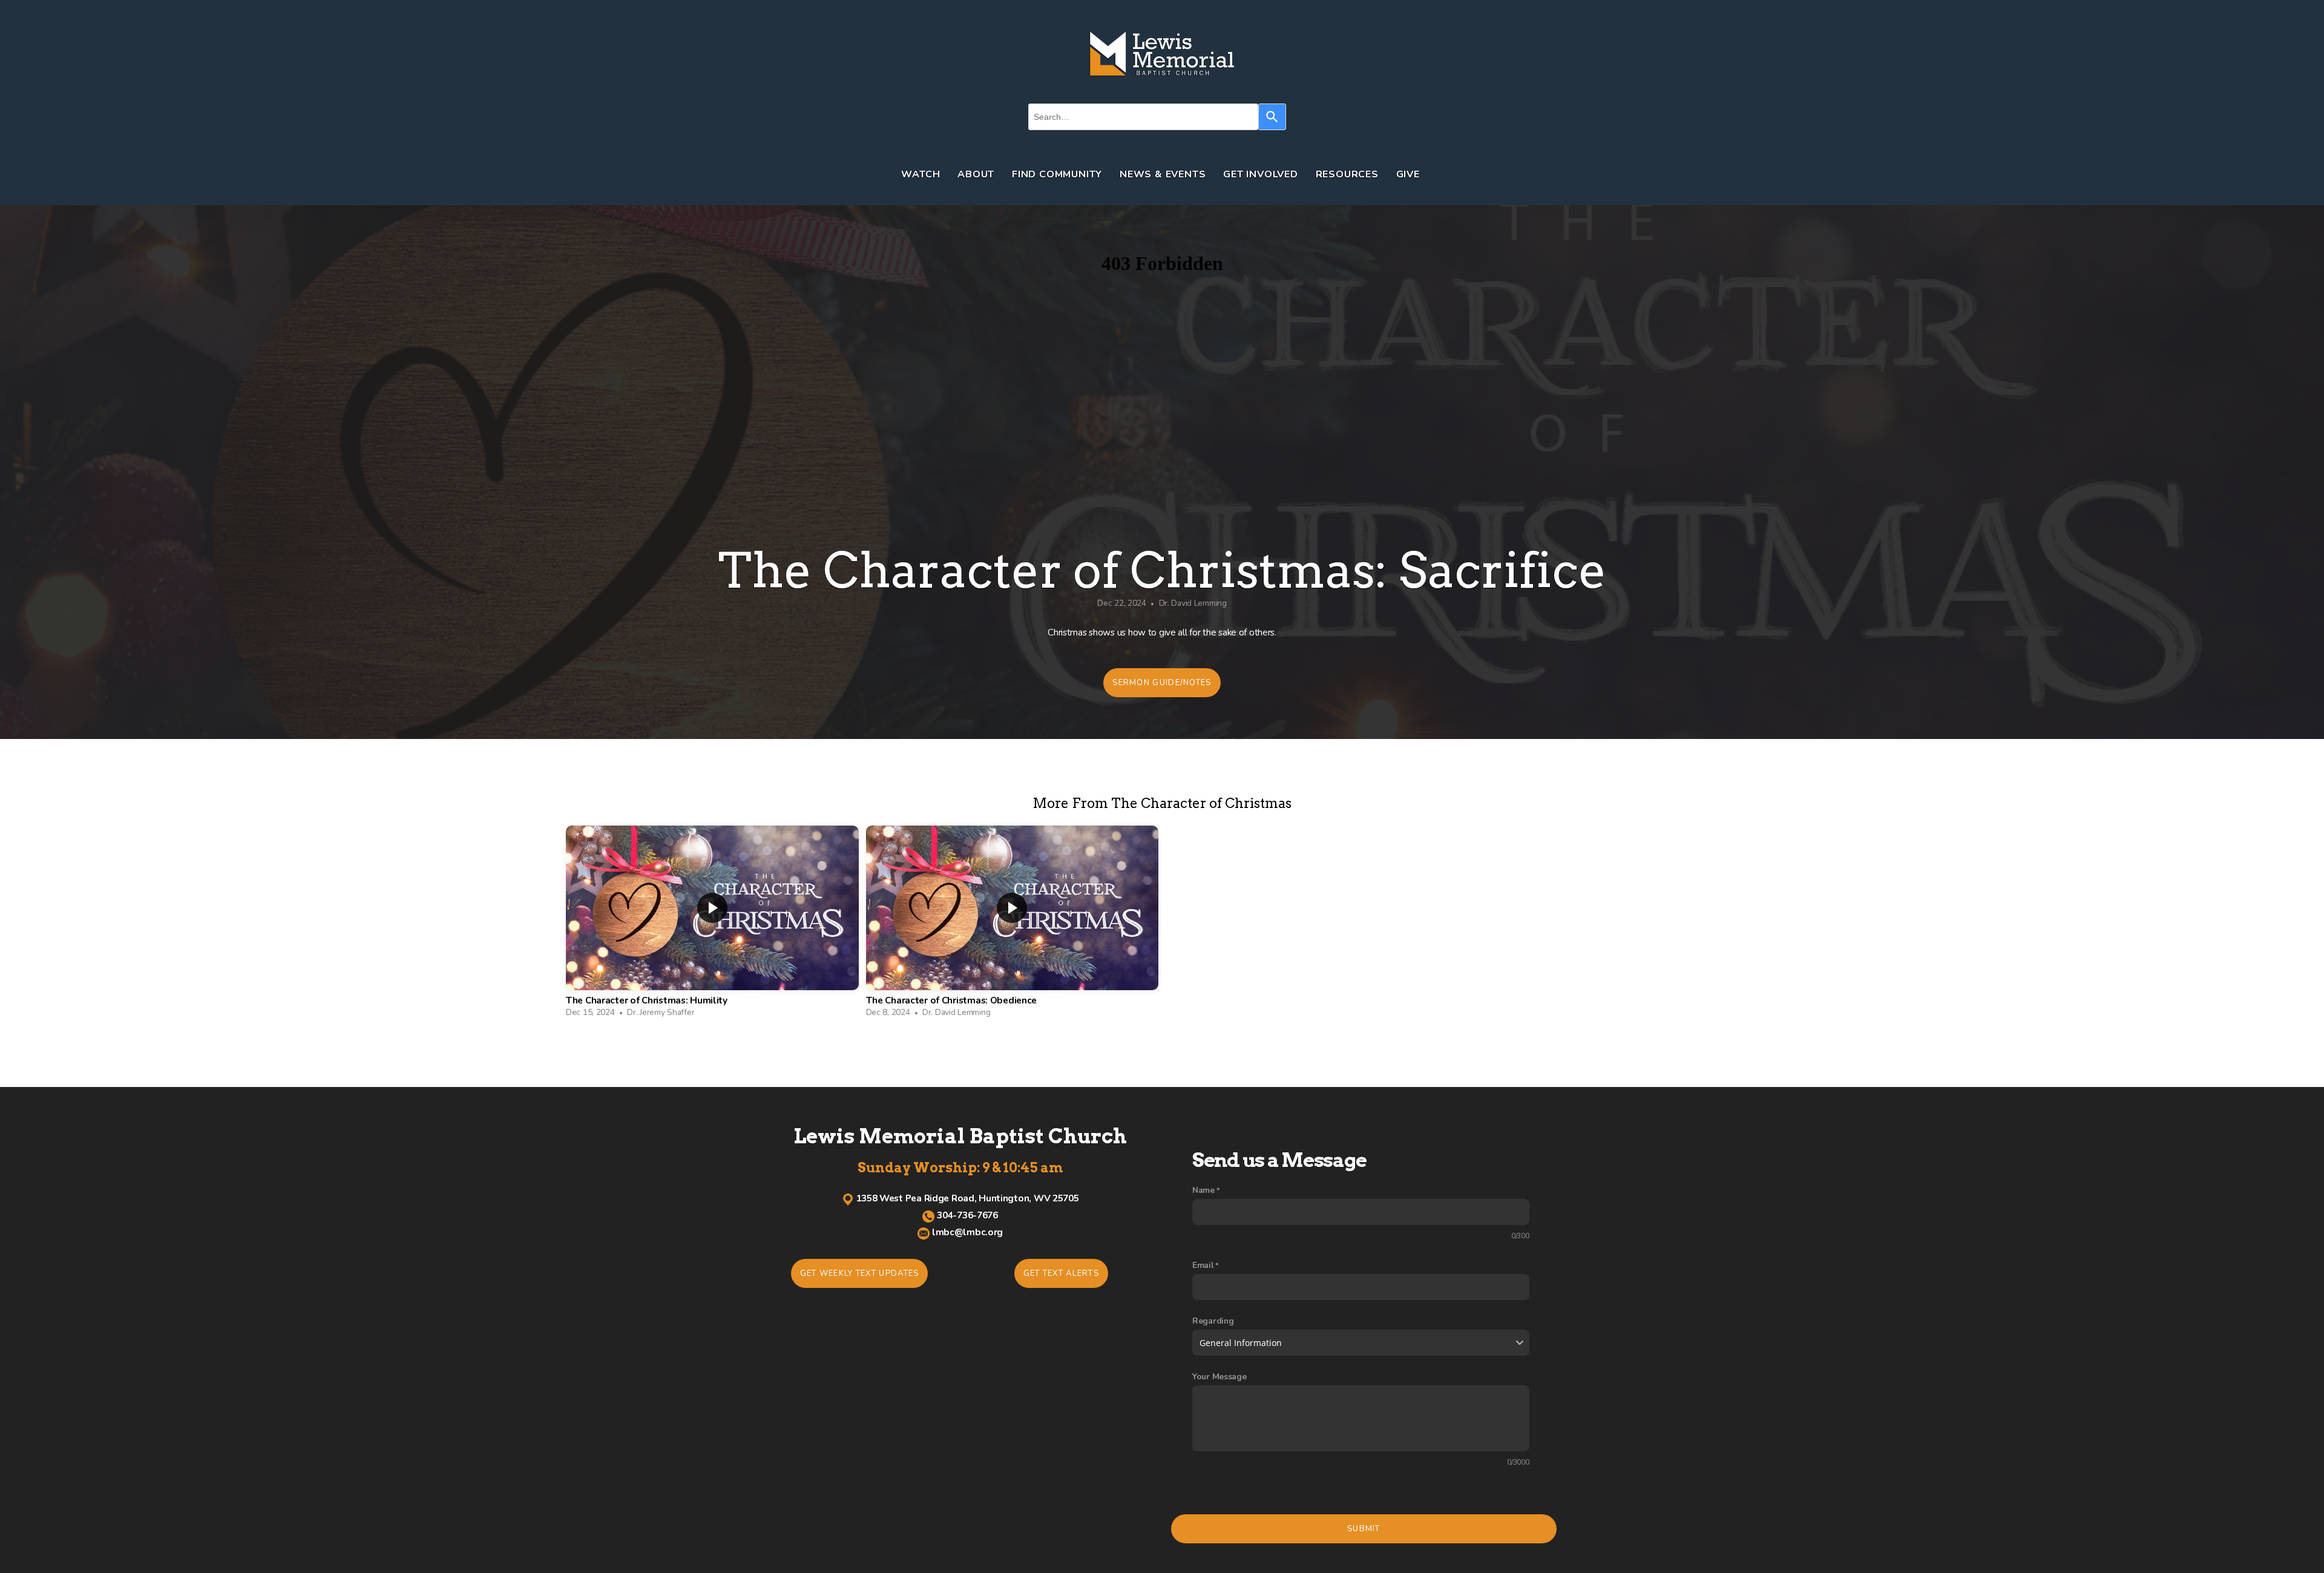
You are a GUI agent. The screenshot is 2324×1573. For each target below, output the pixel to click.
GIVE (1410, 174)
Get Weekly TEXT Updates (860, 1273)
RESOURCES (1349, 174)
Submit (1364, 1529)
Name (1203, 1190)
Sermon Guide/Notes (1162, 683)
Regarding (1213, 1321)
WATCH (922, 174)
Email (1203, 1265)
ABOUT (977, 174)
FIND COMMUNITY (1059, 174)
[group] (712, 925)
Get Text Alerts (1062, 1273)
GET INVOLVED (1262, 174)
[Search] (1272, 117)
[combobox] (1143, 117)
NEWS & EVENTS (1164, 174)
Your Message (1219, 1377)
